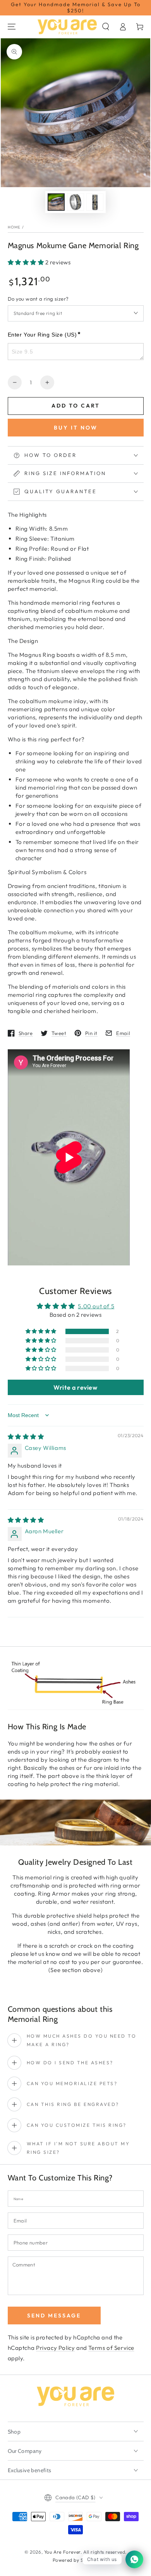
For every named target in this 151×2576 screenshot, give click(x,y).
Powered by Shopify (76, 2560)
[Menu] (12, 27)
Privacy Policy (55, 2348)
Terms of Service (111, 2348)
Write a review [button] (75, 1387)
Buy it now (76, 428)
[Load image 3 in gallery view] (95, 202)
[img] (26, 1437)
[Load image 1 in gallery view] (56, 202)
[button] (106, 27)
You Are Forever (62, 2552)
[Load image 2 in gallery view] (75, 202)
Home (14, 227)
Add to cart (76, 406)
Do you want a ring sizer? (38, 299)
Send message (54, 2316)
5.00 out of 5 (96, 1306)
